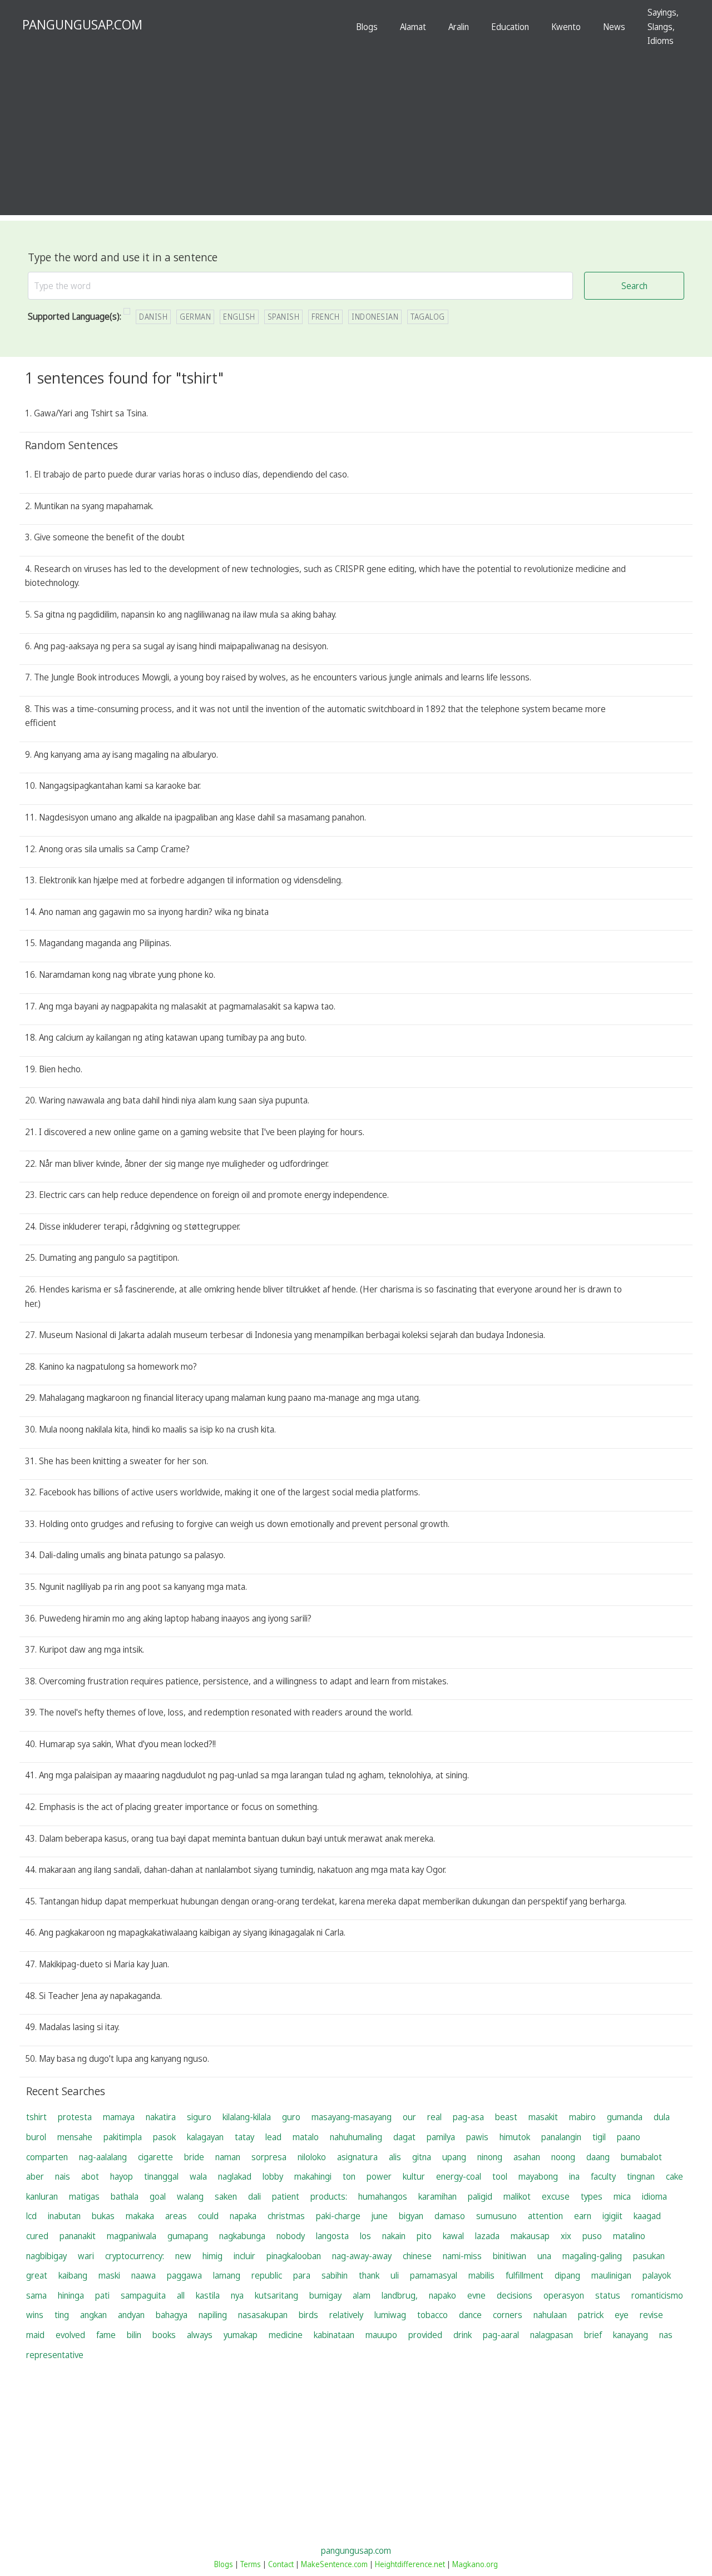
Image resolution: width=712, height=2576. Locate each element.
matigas (84, 2196)
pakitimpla (123, 2137)
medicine (286, 2335)
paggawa (184, 2275)
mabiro (582, 2117)
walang (190, 2196)
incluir (244, 2256)
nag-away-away (362, 2256)
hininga (71, 2295)
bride (194, 2157)
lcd (31, 2216)
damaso (450, 2216)
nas (666, 2335)
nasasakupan (263, 2315)
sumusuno (496, 2216)
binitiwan (510, 2256)
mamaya (119, 2117)
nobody (291, 2236)
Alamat (413, 27)
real (434, 2117)
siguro (199, 2117)
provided (425, 2335)
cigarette (155, 2157)
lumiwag (390, 2315)
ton (349, 2176)
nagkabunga (242, 2236)
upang (454, 2157)
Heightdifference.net (410, 2564)
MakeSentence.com (334, 2564)
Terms (251, 2564)
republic (267, 2275)
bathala (125, 2196)
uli (395, 2275)
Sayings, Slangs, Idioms (663, 26)
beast (506, 2117)
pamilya (441, 2137)
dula (662, 2117)
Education (510, 27)
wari (86, 2256)
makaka (140, 2216)
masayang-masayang (352, 2117)
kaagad (647, 2216)
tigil (599, 2137)
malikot (517, 2196)
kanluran (42, 2196)
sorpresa (269, 2157)
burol (36, 2137)
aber (35, 2176)
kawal (453, 2236)
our (409, 2117)
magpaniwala (132, 2236)
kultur (414, 2176)
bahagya (172, 2315)
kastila (208, 2295)
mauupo (381, 2335)
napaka (243, 2216)
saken (226, 2196)
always (200, 2335)
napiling (213, 2315)
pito (424, 2236)
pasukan (649, 2256)
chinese (417, 2256)
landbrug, (400, 2295)
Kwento (566, 27)
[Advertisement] (356, 137)
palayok (657, 2275)
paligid (480, 2196)
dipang (567, 2275)
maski (109, 2275)
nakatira (161, 2117)
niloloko (312, 2157)
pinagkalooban (294, 2256)
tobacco (432, 2315)
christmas (286, 2216)
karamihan (437, 2196)
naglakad (235, 2176)
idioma (654, 2196)
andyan (131, 2315)
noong (563, 2157)
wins (35, 2315)
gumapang (188, 2236)
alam (362, 2295)
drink (463, 2335)
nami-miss (462, 2256)
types (592, 2196)
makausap (530, 2236)
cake (674, 2176)
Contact (281, 2564)
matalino (629, 2236)
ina (574, 2176)
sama (36, 2295)
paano (629, 2137)
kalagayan (205, 2137)
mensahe (75, 2137)
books (164, 2335)
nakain (394, 2236)
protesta (75, 2117)
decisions (515, 2295)
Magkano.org (475, 2564)
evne (476, 2295)
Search (634, 286)
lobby (273, 2176)
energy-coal (459, 2176)
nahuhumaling (356, 2137)
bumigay (325, 2295)
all (181, 2295)
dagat (404, 2137)
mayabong (538, 2176)
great (37, 2275)
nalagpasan (552, 2335)
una (544, 2256)
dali (254, 2196)
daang (598, 2157)
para (302, 2275)
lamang (227, 2275)
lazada (487, 2236)
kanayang (631, 2335)
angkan (93, 2315)
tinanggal (161, 2176)
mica (622, 2196)
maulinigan (611, 2275)
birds (308, 2315)
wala (198, 2176)
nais (63, 2176)
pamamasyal (434, 2275)
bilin (134, 2335)
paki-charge (338, 2216)
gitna (422, 2157)
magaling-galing (592, 2256)
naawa (144, 2275)
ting (62, 2315)
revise (651, 2315)
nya (237, 2295)
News (614, 27)
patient (286, 2196)
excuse (556, 2196)
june (380, 2216)
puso (592, 2236)
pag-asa (468, 2117)
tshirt (36, 2117)
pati (102, 2295)
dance (470, 2315)
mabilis (481, 2275)
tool (500, 2176)
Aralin (459, 27)
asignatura (357, 2157)
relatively (346, 2315)
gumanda (625, 2117)
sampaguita (143, 2295)
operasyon (564, 2295)
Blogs (367, 27)
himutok (515, 2137)
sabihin (335, 2275)
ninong (490, 2157)
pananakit (78, 2236)
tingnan (641, 2176)
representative (55, 2355)
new (183, 2256)
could (208, 2216)
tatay (244, 2137)
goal (158, 2196)
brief (593, 2335)
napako (442, 2295)
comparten (47, 2157)
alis (395, 2157)
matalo (306, 2137)
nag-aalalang (103, 2157)
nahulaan (550, 2315)
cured (37, 2236)
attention (545, 2216)
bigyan (411, 2216)
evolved (70, 2335)
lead (273, 2137)
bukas (103, 2216)
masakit (543, 2117)
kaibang (73, 2275)
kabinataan (334, 2335)
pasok (164, 2137)
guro (291, 2117)
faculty (603, 2176)
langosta (332, 2236)
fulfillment (525, 2275)
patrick (591, 2315)
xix (566, 2236)
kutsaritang (276, 2295)
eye (622, 2315)
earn (583, 2216)
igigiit (612, 2216)
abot (90, 2176)
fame (106, 2335)
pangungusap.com (356, 2550)
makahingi (313, 2176)
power (379, 2176)
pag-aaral (501, 2335)
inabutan (64, 2216)
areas (176, 2216)
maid (35, 2335)
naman (228, 2157)
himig (212, 2256)
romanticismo (657, 2295)
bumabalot (641, 2157)
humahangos (383, 2196)
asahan (527, 2157)
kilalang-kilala (247, 2117)
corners (508, 2315)
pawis (477, 2137)
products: (329, 2196)
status (608, 2295)
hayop (122, 2176)
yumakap (241, 2335)
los (365, 2236)
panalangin (561, 2137)
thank (369, 2275)
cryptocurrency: (135, 2256)
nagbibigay (46, 2256)
